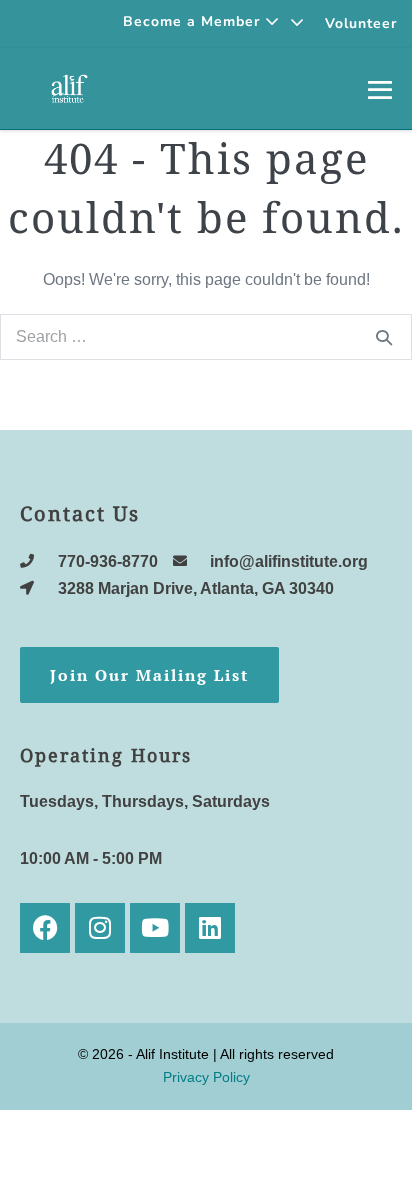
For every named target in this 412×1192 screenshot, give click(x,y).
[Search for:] (206, 336)
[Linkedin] (210, 928)
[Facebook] (45, 928)
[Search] (384, 337)
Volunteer (361, 23)
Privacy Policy (206, 1077)
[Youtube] (155, 928)
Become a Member (194, 21)
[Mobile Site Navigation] (380, 89)
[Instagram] (100, 928)
